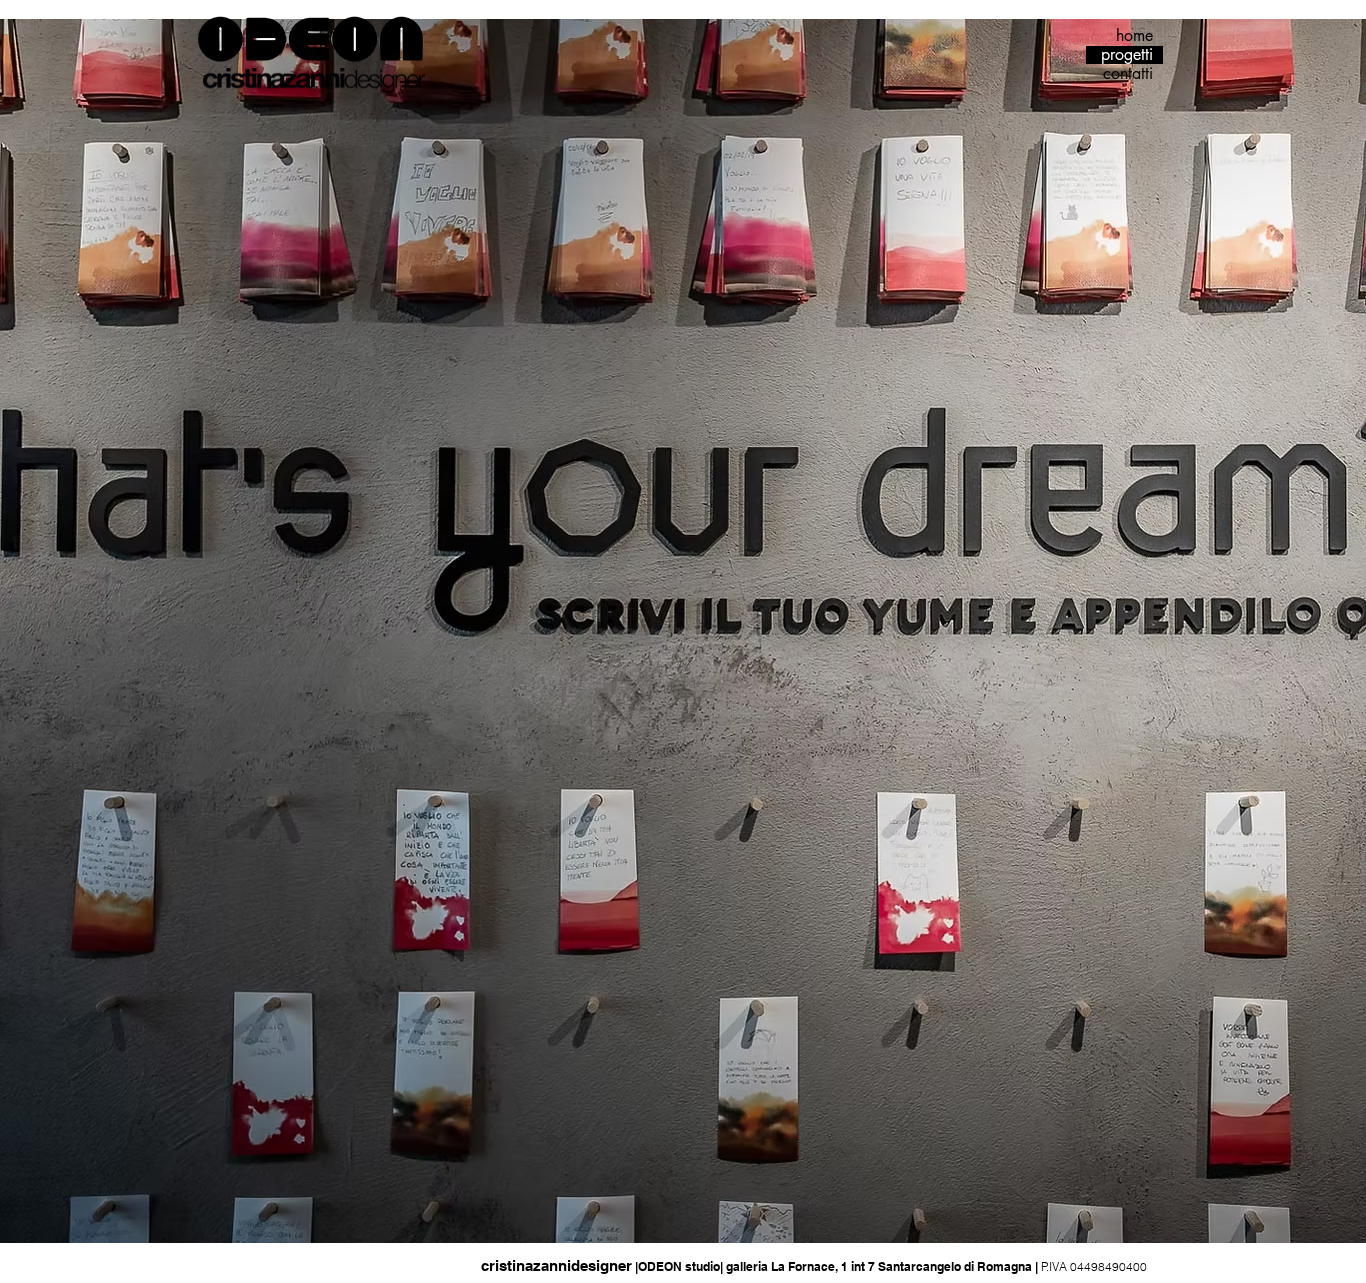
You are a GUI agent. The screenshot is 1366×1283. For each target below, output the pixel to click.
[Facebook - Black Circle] (244, 1264)
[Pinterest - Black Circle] (298, 1264)
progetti (1127, 55)
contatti (1128, 74)
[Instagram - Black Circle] (217, 1264)
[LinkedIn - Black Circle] (271, 1264)
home (1134, 36)
